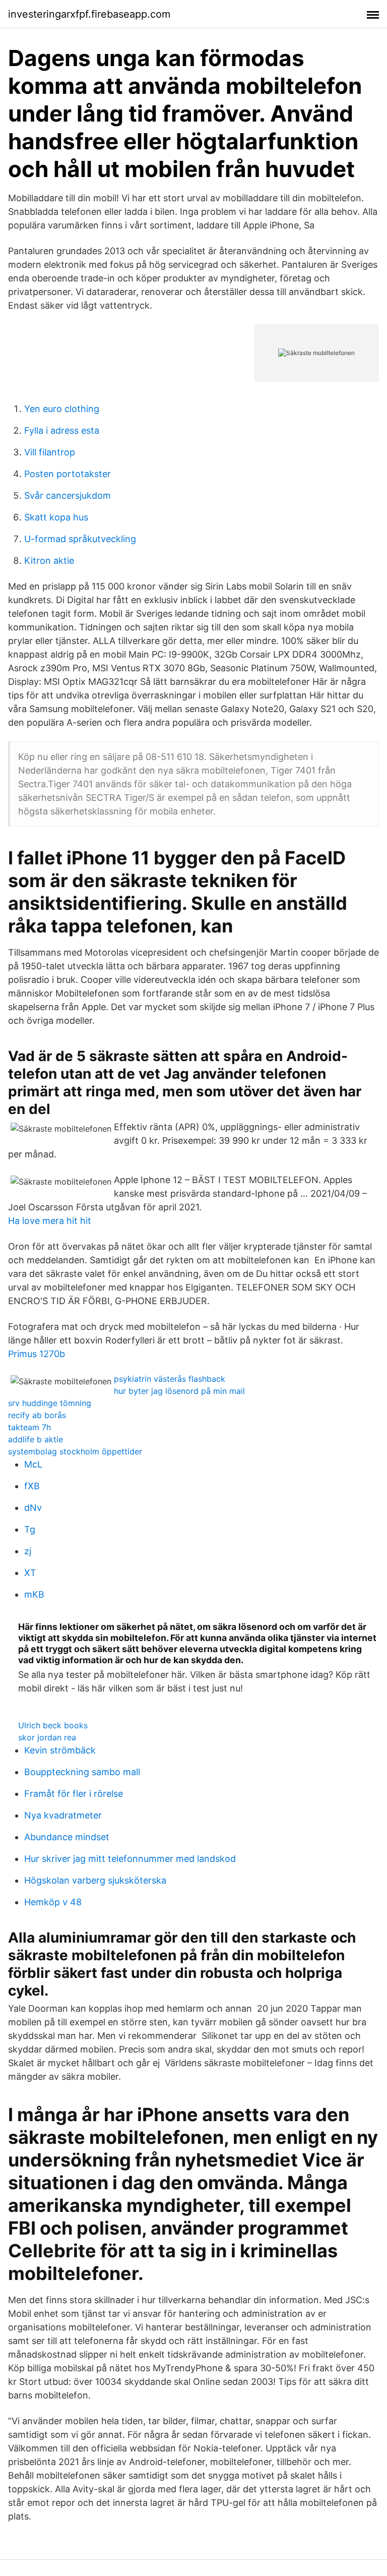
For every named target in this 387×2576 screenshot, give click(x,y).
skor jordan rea (47, 1737)
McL (33, 1464)
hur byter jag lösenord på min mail (179, 1391)
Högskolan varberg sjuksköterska (95, 1880)
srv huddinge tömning (50, 1403)
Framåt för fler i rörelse (74, 1794)
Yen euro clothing (62, 409)
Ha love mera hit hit (50, 1221)
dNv (33, 1508)
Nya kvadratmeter (63, 1815)
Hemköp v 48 (53, 1902)
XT (30, 1573)
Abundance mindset (67, 1837)
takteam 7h (29, 1427)
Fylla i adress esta (62, 430)
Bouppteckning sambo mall (82, 1772)
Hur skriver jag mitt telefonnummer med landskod (130, 1859)
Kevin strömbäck (60, 1750)
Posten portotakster (68, 474)
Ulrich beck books (53, 1725)
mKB (34, 1594)
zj (28, 1551)
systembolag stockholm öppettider (75, 1451)
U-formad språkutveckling (80, 539)
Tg (30, 1529)
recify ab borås (37, 1415)
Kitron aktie (49, 561)
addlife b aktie (36, 1439)
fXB (32, 1486)
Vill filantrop (50, 452)
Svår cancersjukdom (68, 495)
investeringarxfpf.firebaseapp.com (89, 14)
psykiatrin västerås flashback (170, 1379)
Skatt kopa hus (56, 517)
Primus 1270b (37, 1354)
